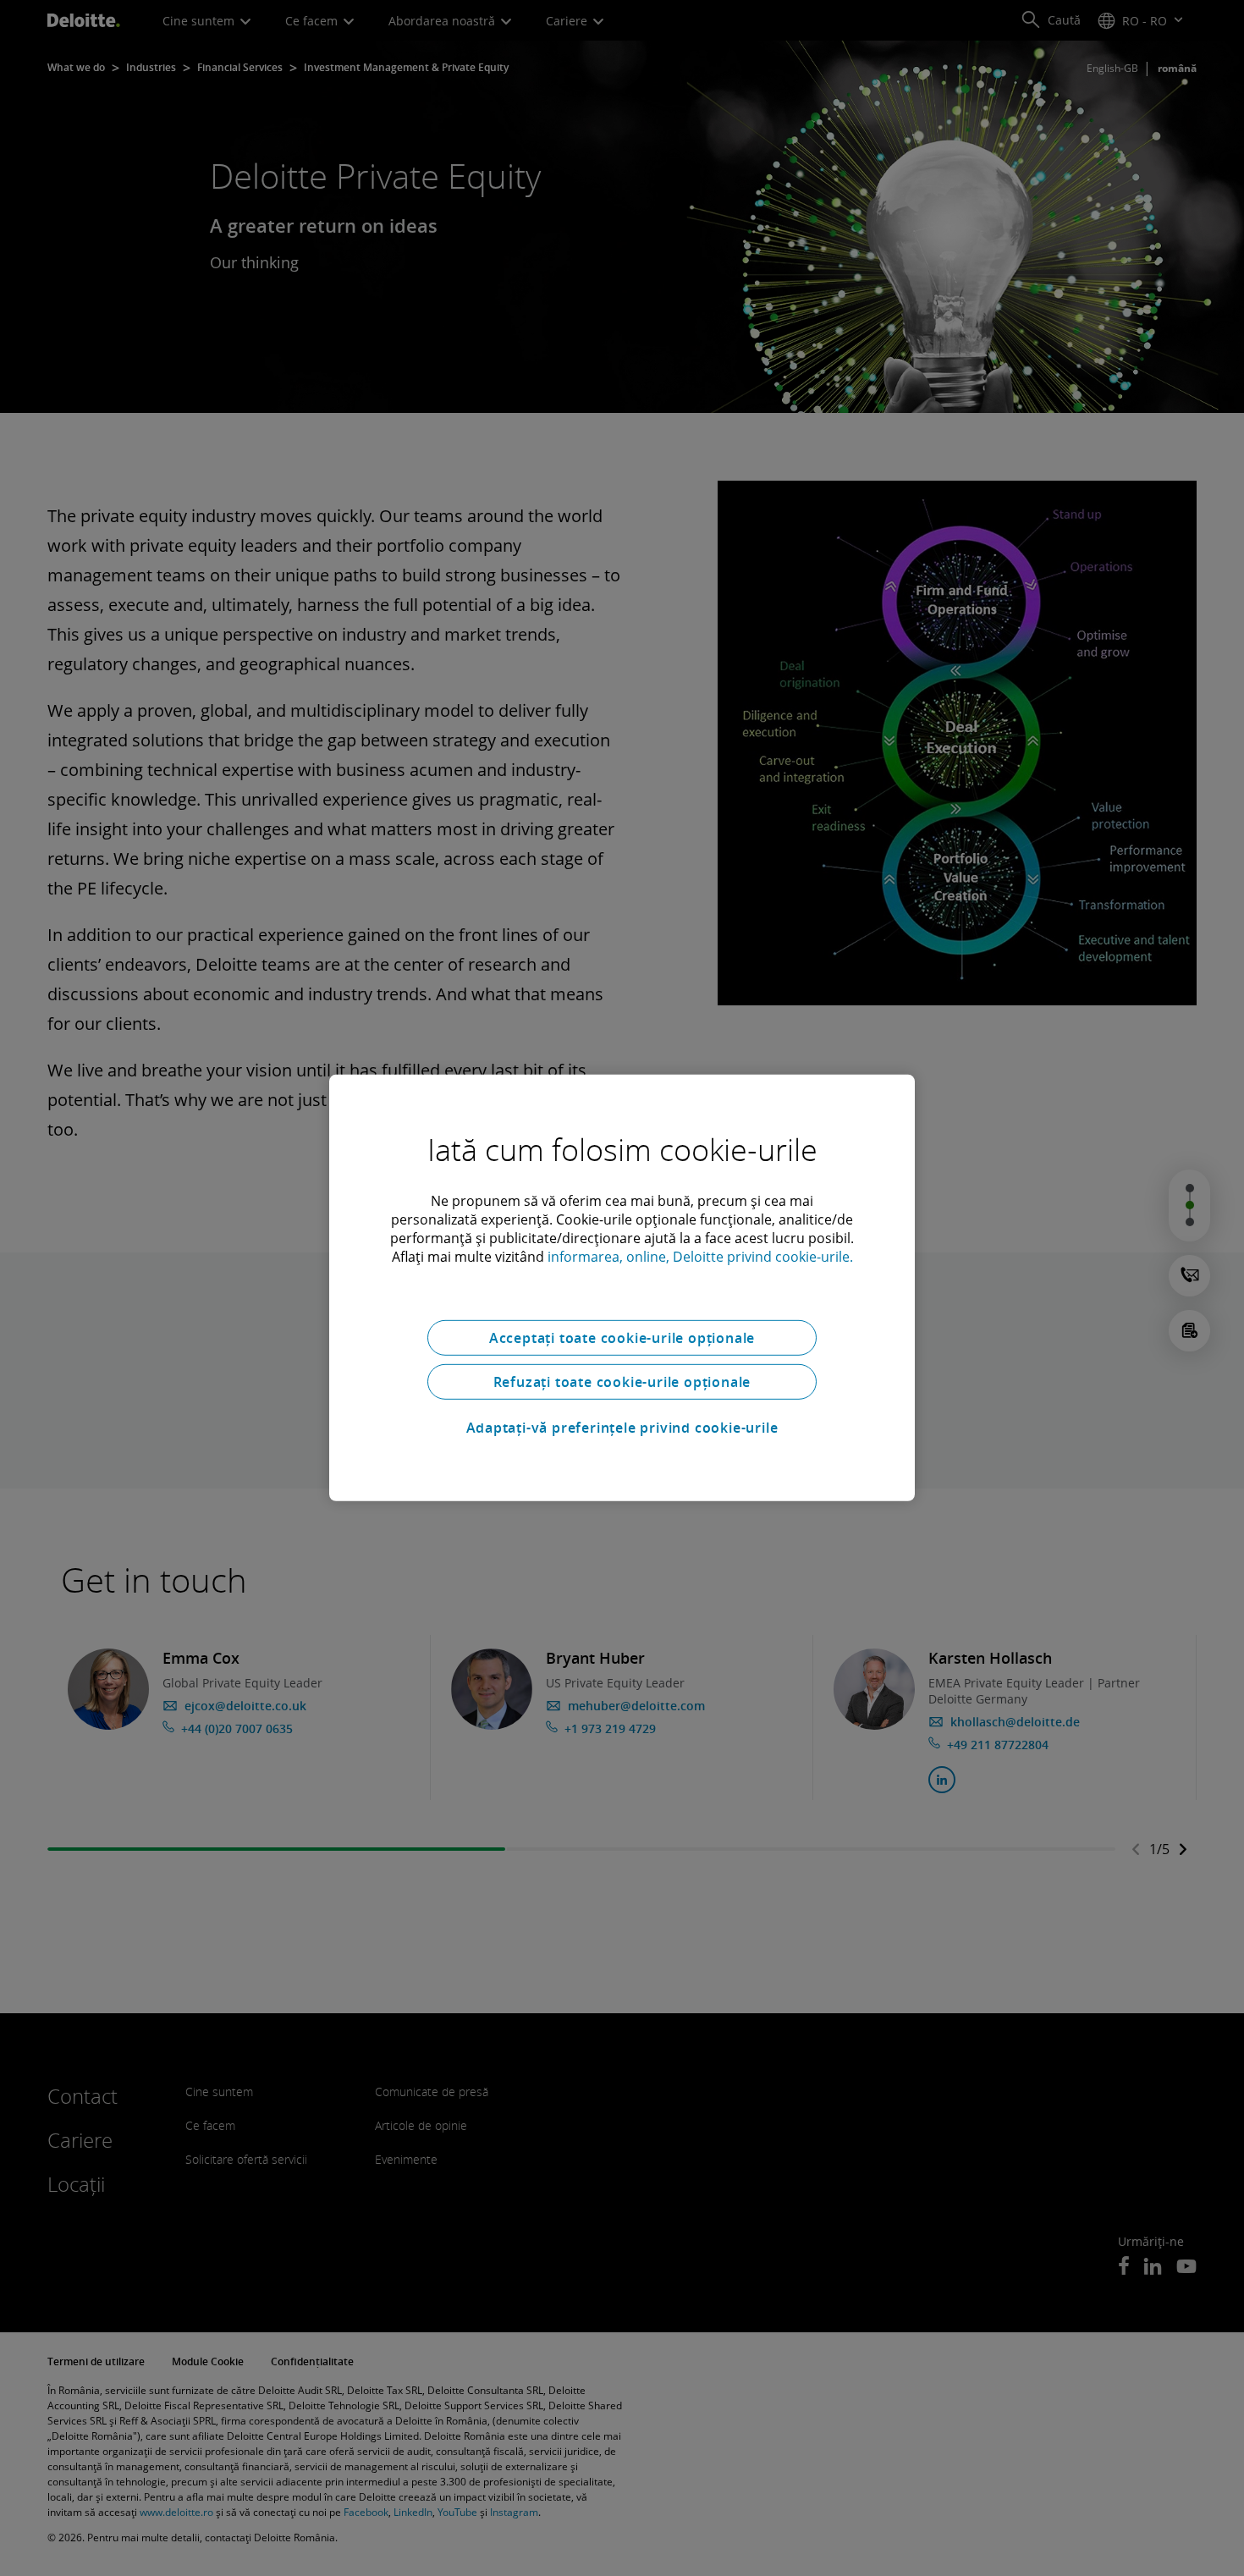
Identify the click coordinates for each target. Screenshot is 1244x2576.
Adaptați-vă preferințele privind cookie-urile (622, 1428)
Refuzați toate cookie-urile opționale (622, 1382)
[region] (622, 1288)
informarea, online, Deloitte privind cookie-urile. (700, 1257)
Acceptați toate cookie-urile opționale (622, 1338)
